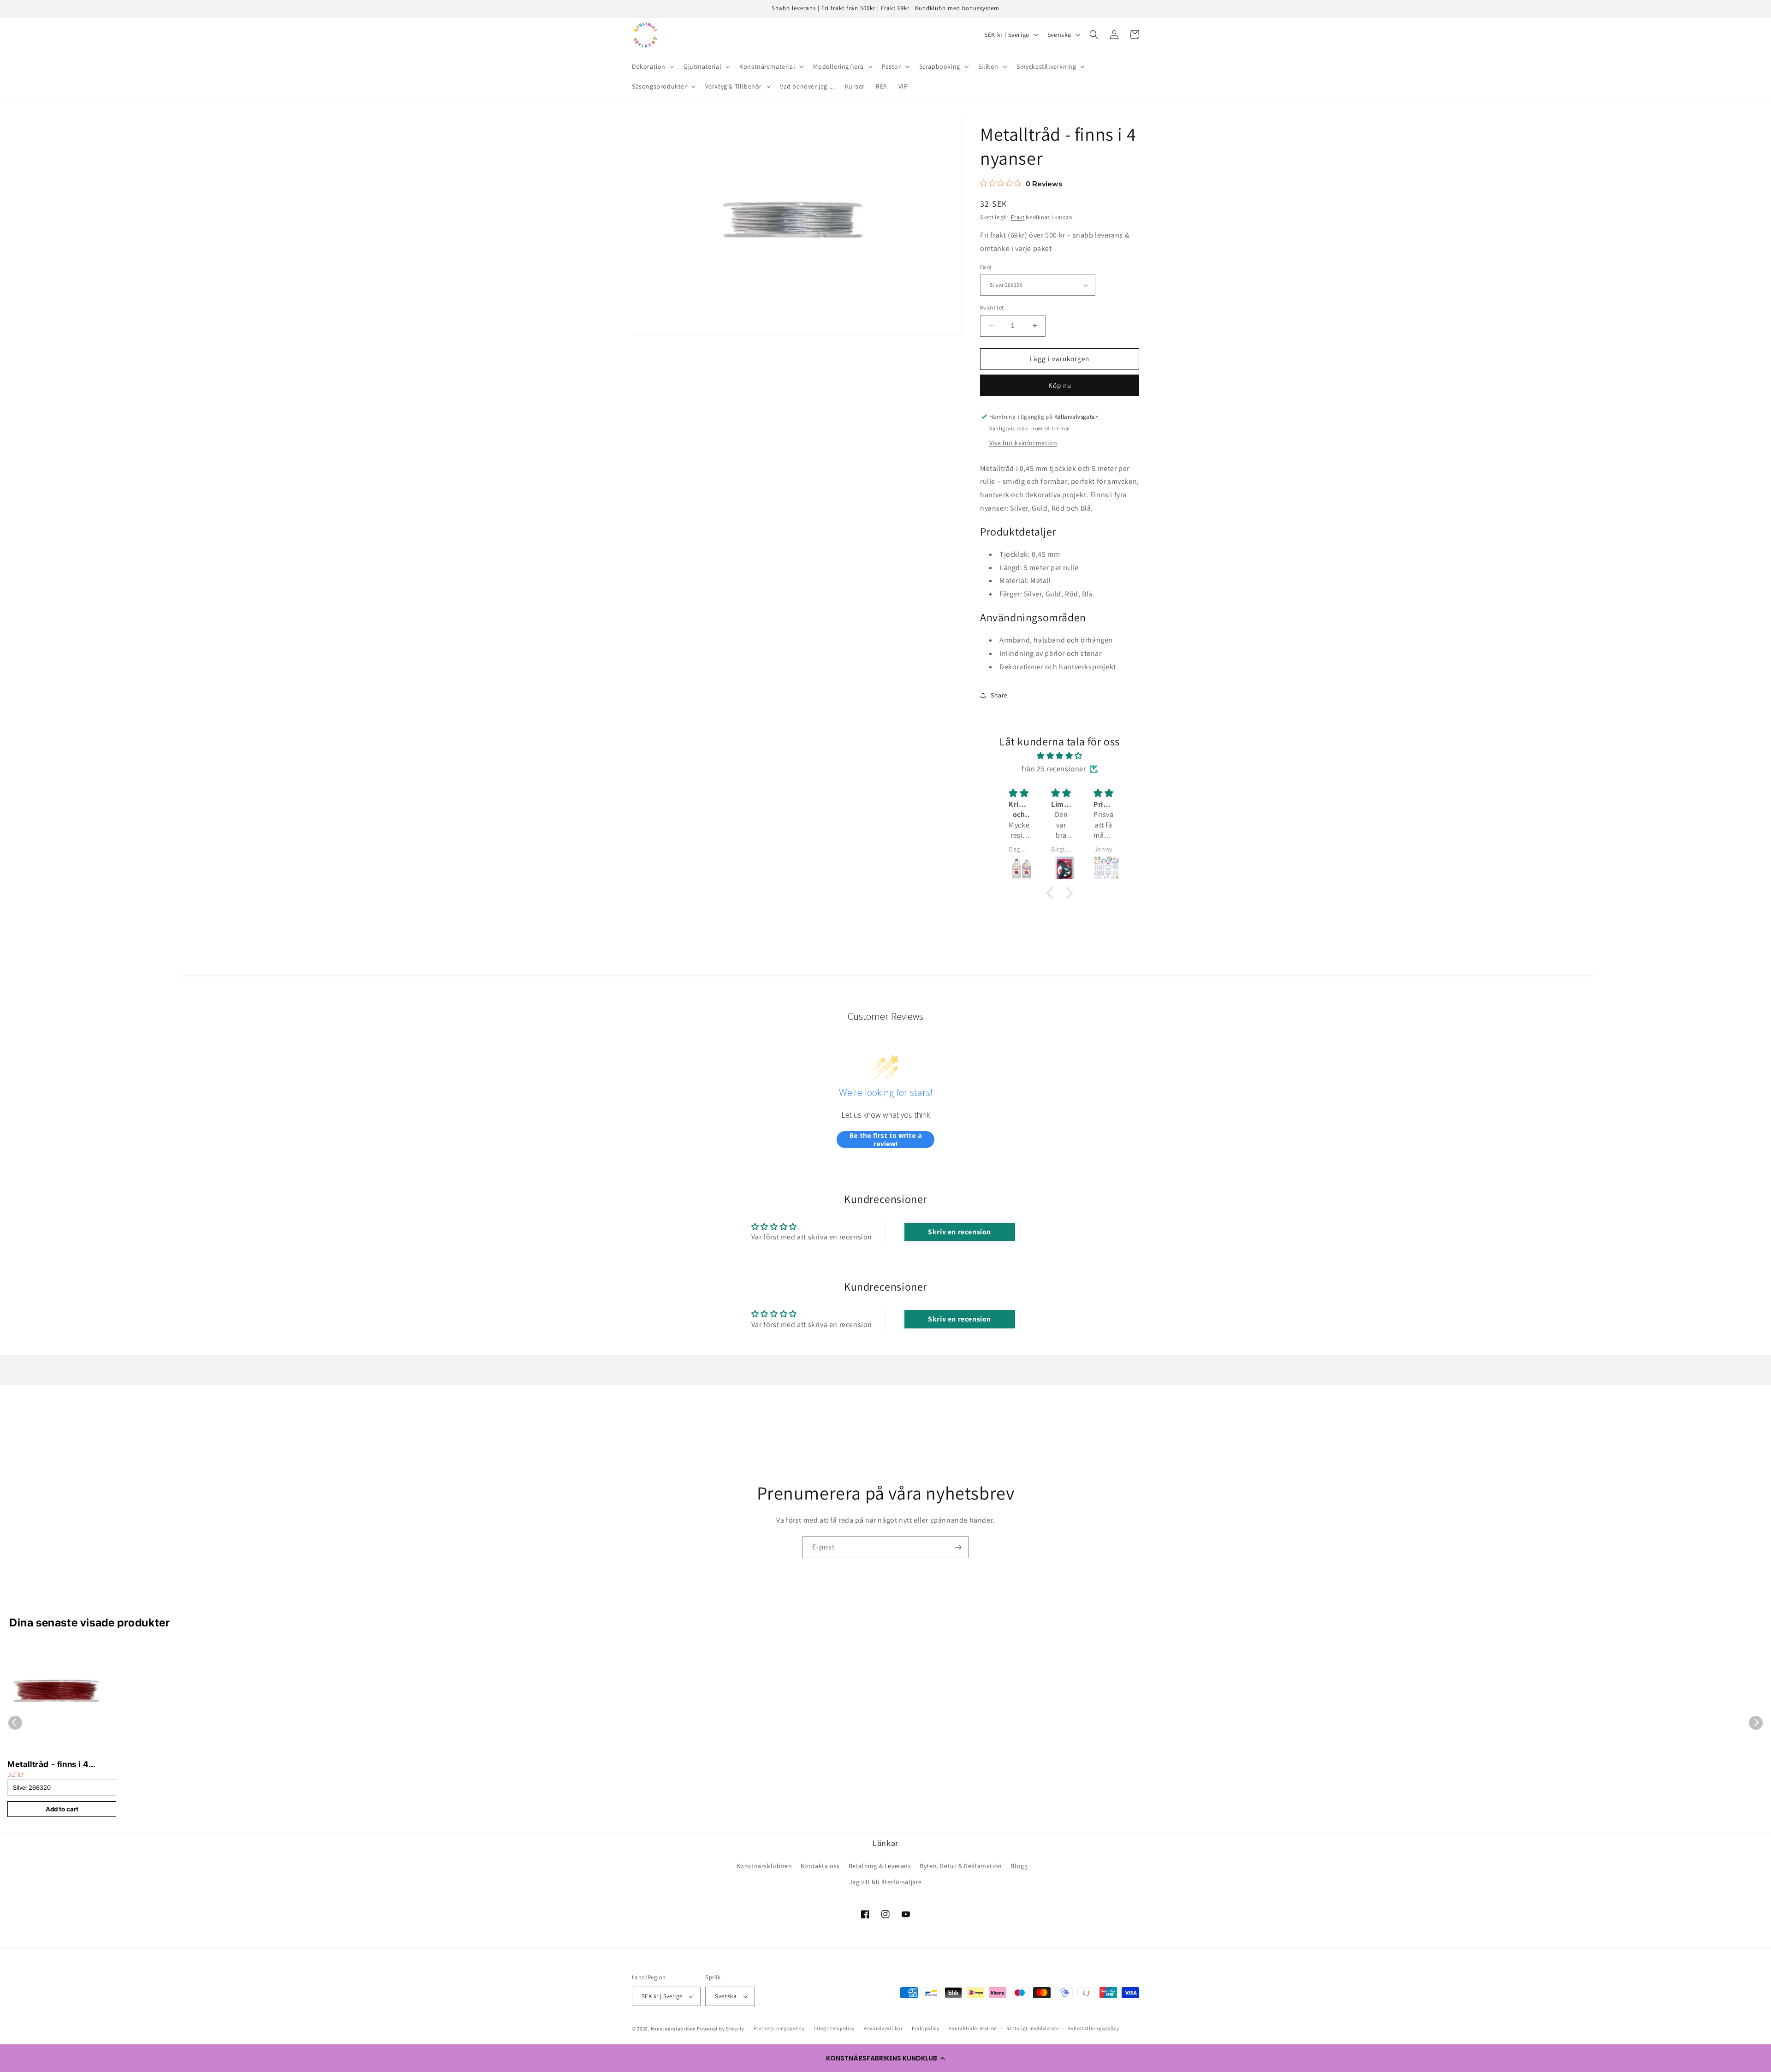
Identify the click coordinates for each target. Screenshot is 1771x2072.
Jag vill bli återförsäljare (885, 1882)
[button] (885, 2058)
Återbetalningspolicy (779, 2028)
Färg (986, 267)
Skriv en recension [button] (960, 1232)
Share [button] (999, 695)
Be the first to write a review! (886, 1140)
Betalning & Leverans (880, 1866)
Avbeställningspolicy (1093, 2028)
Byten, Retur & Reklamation (961, 1866)
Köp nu (1060, 385)
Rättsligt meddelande (1033, 2028)
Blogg (1019, 1866)
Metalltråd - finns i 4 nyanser (48, 1765)
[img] (1060, 756)
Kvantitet (992, 307)
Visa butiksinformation (1023, 443)
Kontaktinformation (973, 2028)
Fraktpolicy (926, 2028)
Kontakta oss (820, 1866)
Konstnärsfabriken (673, 2029)
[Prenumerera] (958, 1547)
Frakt (1018, 217)
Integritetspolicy (834, 2028)
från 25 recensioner (1054, 769)
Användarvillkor (883, 2028)
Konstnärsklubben (764, 1866)
